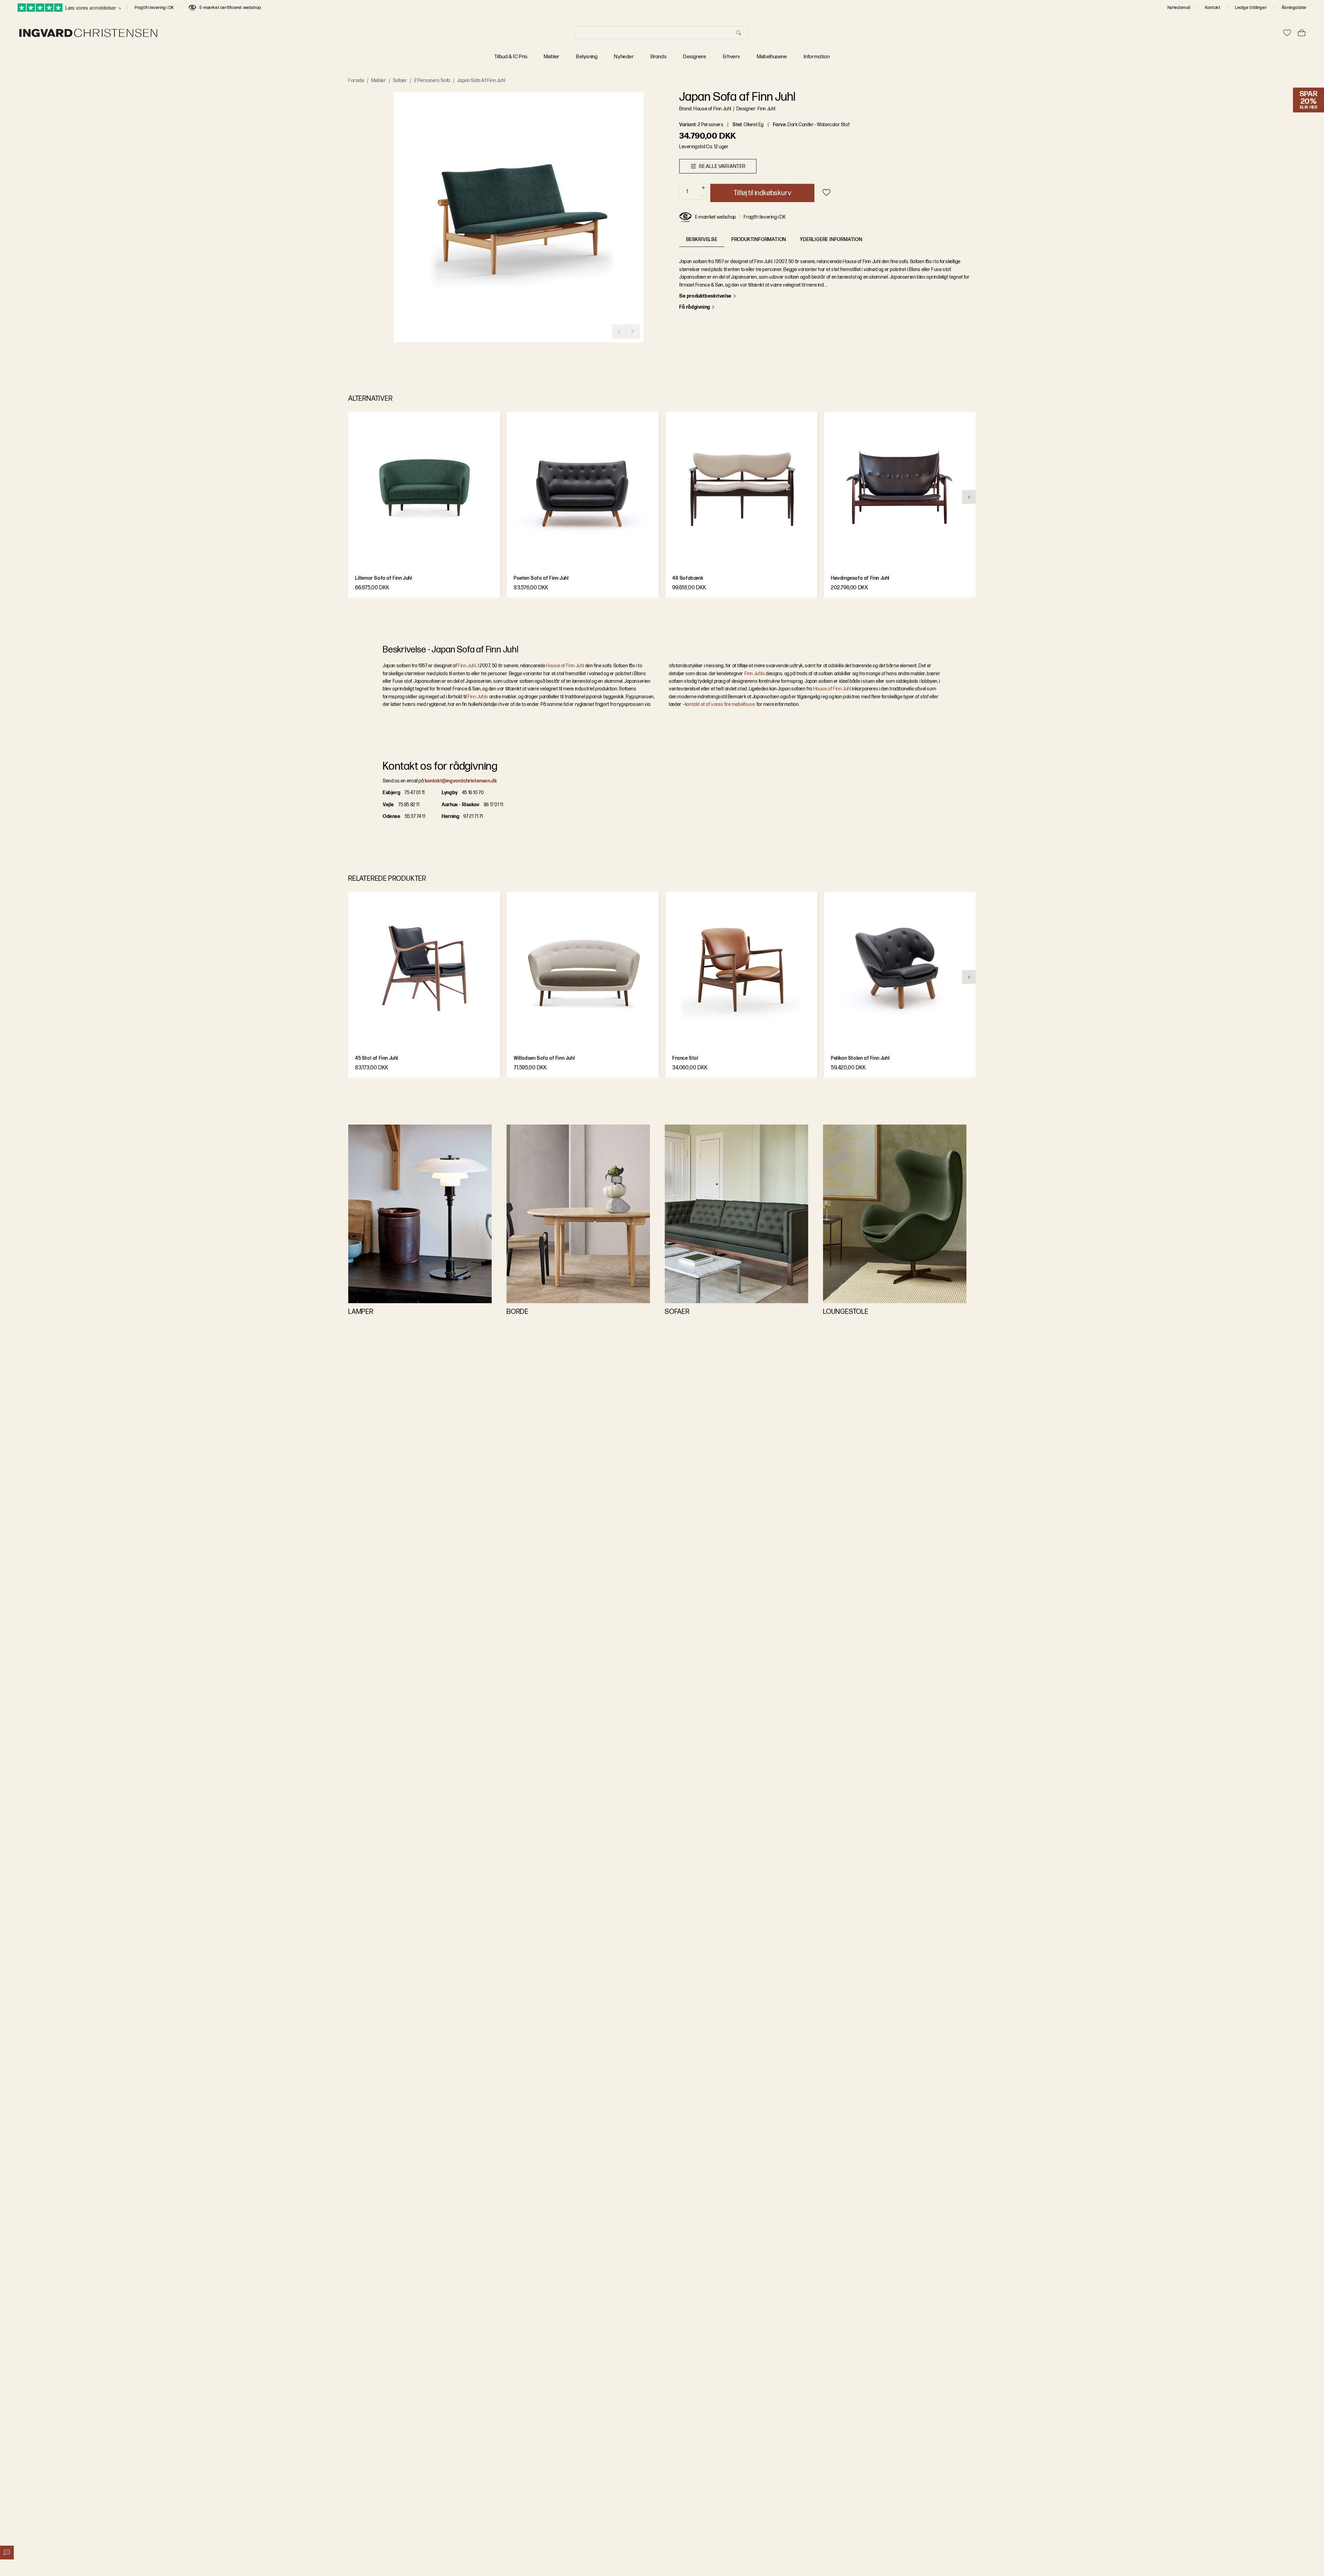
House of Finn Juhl (565, 666)
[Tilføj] (703, 188)
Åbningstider (1294, 8)
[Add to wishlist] (826, 192)
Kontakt (1213, 8)
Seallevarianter (722, 166)
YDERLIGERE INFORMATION (831, 239)
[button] (519, 217)
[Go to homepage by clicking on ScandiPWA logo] (88, 33)
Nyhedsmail (1179, 8)
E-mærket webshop (716, 217)
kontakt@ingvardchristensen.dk (461, 781)
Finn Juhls (478, 696)
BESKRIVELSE (702, 239)
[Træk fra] (703, 196)
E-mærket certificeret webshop (230, 8)
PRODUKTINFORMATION (759, 239)
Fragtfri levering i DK (154, 8)
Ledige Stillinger (1251, 8)
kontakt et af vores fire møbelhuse (720, 704)
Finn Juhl (467, 666)
